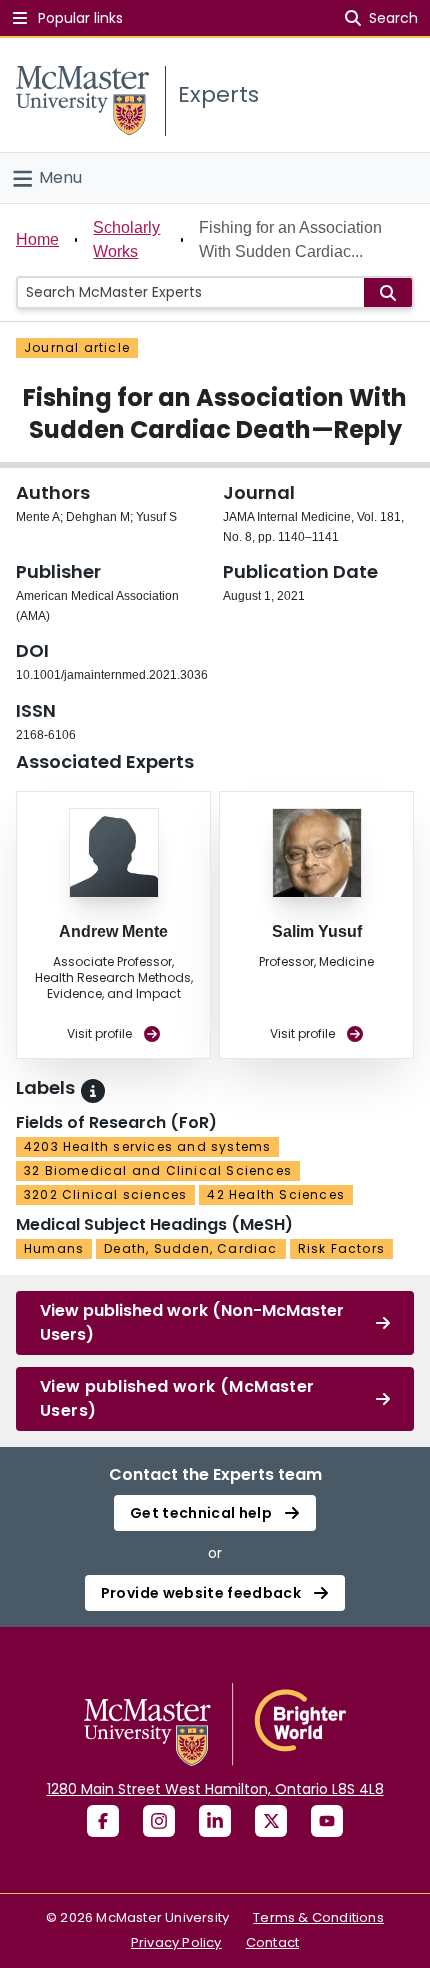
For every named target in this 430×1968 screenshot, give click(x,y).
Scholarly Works (126, 239)
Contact (272, 1942)
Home (37, 239)
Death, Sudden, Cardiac (190, 1248)
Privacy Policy (176, 1942)
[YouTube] (327, 1821)
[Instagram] (159, 1821)
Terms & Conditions (318, 1917)
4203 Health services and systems (147, 1146)
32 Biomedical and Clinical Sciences (158, 1170)
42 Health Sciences (276, 1194)
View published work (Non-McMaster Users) (192, 1322)
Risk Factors (341, 1248)
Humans (54, 1248)
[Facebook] (103, 1821)
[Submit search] (388, 292)
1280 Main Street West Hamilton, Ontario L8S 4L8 (215, 1789)
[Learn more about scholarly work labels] (93, 1091)
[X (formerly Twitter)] (271, 1821)
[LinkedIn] (215, 1821)
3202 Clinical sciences (105, 1194)
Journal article (77, 347)
